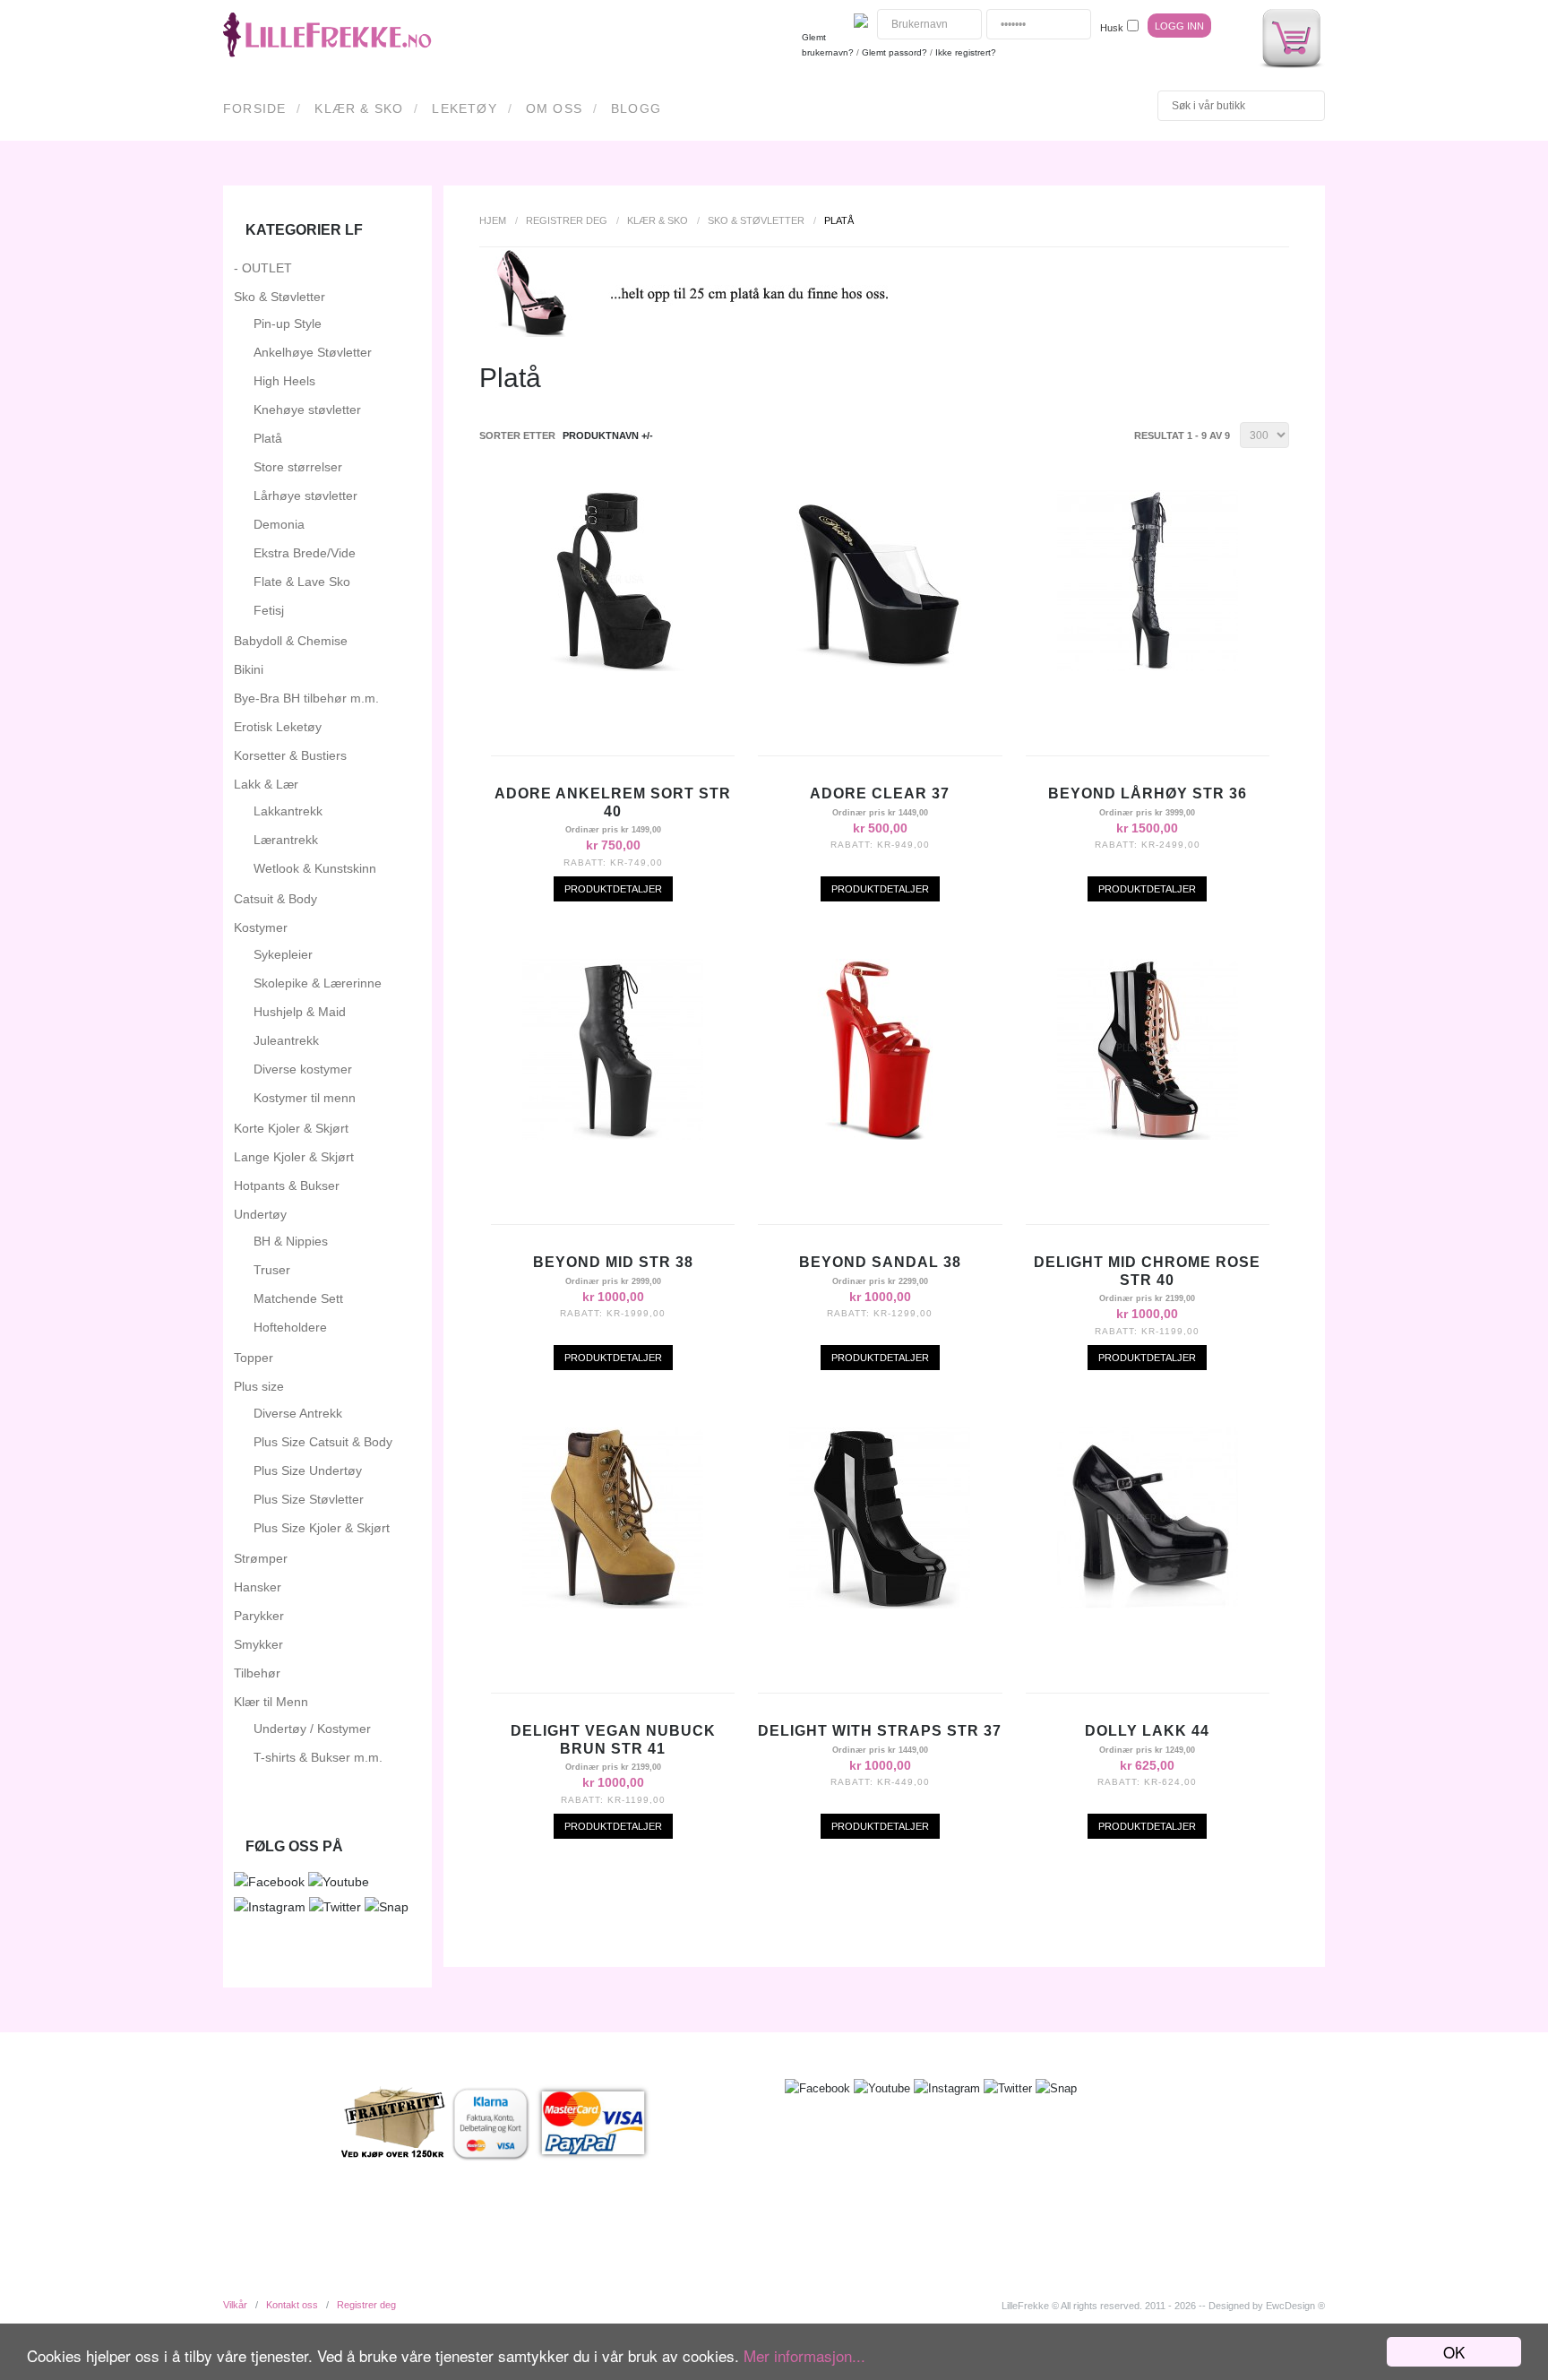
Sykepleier (283, 954)
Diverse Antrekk (298, 1413)
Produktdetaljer (613, 889)
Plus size (259, 1386)
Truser (272, 1270)
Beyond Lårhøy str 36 (1148, 793)
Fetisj (269, 610)
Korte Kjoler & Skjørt (291, 1128)
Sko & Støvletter (756, 220)
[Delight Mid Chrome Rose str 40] (1148, 1135)
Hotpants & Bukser (287, 1186)
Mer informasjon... (804, 2355)
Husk (1112, 28)
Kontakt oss (292, 2305)
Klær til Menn (271, 1702)
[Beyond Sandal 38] (880, 1135)
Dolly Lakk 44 (1147, 1731)
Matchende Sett (298, 1298)
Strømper (261, 1558)
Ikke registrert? (966, 52)
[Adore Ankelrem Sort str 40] (613, 667)
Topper (254, 1358)
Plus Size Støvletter (309, 1499)
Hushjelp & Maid (300, 1012)
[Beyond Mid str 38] (613, 1135)
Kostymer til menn (305, 1098)
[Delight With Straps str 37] (880, 1604)
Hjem (493, 220)
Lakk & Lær (266, 784)
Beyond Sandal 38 (880, 1262)
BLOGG (636, 108)
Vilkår (235, 2305)
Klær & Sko (359, 108)
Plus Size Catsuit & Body (323, 1442)
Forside (254, 108)
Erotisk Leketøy (278, 727)
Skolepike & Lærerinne (318, 983)
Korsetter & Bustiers (290, 755)
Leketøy (464, 108)
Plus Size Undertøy (308, 1470)
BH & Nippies (291, 1241)
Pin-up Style (288, 323)
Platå (268, 438)
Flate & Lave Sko (302, 582)
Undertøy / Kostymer (312, 1729)
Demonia (279, 524)
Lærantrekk (286, 840)
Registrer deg (567, 220)
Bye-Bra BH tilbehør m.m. (306, 698)
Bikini (249, 669)
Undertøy (260, 1214)
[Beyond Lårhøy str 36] (1148, 667)
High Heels (284, 381)
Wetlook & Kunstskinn (315, 868)
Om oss (554, 108)
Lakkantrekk (288, 811)
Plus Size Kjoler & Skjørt (322, 1528)
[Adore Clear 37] (880, 667)
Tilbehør (257, 1673)
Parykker (259, 1616)
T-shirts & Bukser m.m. (318, 1757)
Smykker (258, 1644)
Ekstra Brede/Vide (305, 553)
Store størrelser (298, 467)
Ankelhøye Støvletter (313, 352)
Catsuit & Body (275, 899)
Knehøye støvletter (307, 410)
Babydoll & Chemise (291, 641)
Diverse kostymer (303, 1069)
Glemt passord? (894, 52)
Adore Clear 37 (880, 793)
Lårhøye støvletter (305, 496)
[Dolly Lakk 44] (1148, 1604)
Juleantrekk (286, 1040)
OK (1454, 2352)
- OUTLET (263, 268)
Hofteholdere (290, 1327)
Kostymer (261, 927)
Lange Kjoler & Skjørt (294, 1157)
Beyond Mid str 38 (613, 1262)
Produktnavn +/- (608, 435)
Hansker (258, 1587)
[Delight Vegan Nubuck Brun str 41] (613, 1604)
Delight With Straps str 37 (880, 1731)
